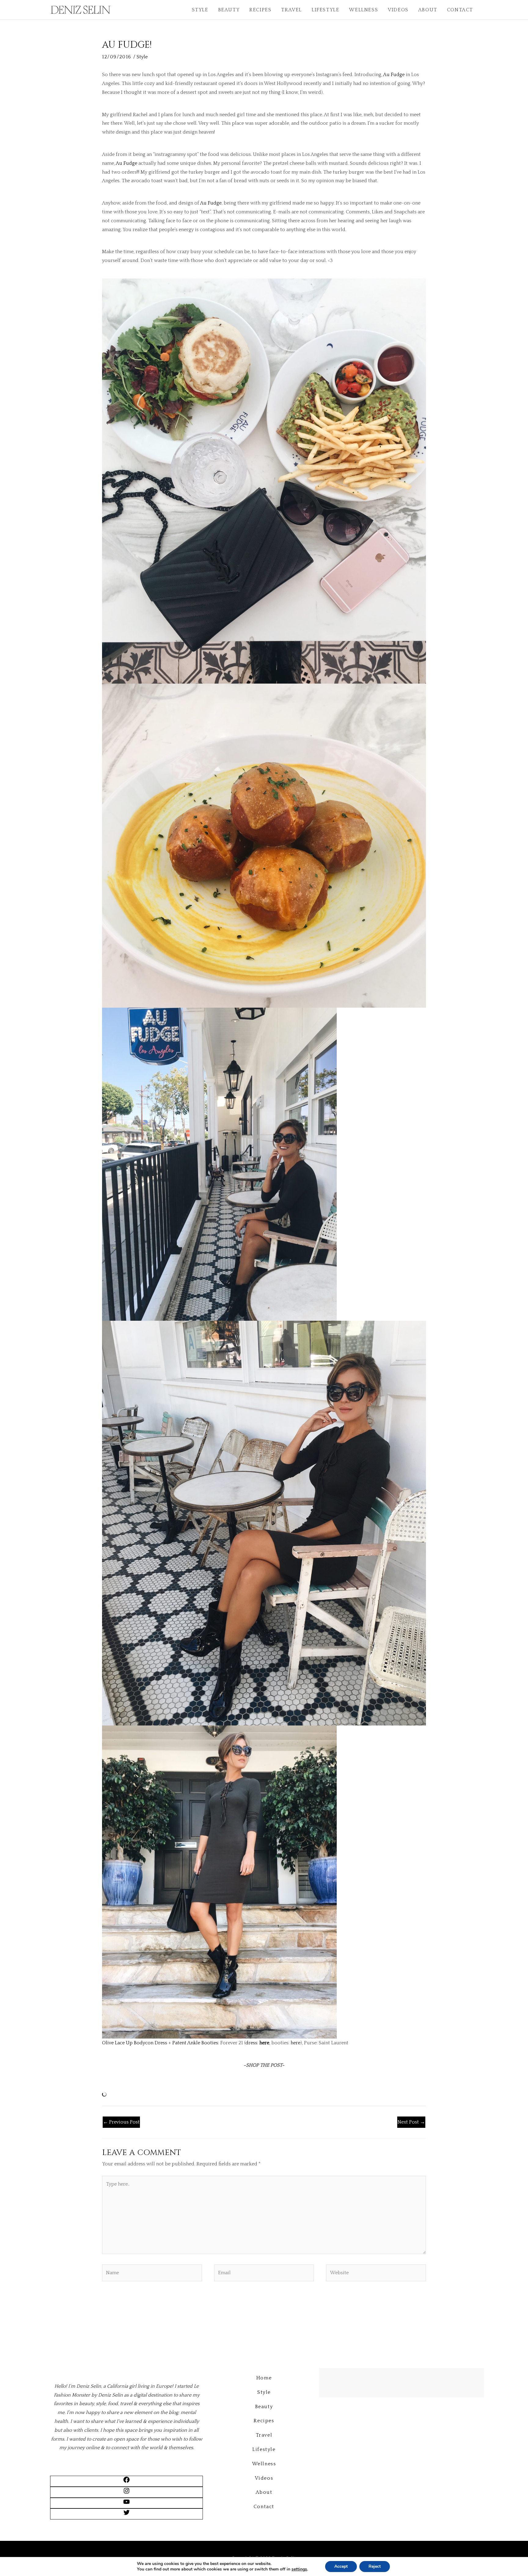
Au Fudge (393, 75)
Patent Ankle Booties (195, 2043)
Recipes (260, 10)
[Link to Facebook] (127, 2482)
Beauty (229, 10)
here (264, 2043)
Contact (460, 10)
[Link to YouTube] (127, 2504)
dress (251, 2043)
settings (299, 2569)
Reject (375, 2566)
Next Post (411, 2122)
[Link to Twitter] (127, 2515)
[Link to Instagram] (127, 2493)
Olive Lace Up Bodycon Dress (135, 2043)
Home (264, 2378)
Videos (398, 10)
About (428, 10)
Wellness (363, 10)
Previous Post (121, 2122)
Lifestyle (325, 10)
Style (200, 10)
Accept (341, 2566)
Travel (291, 10)
